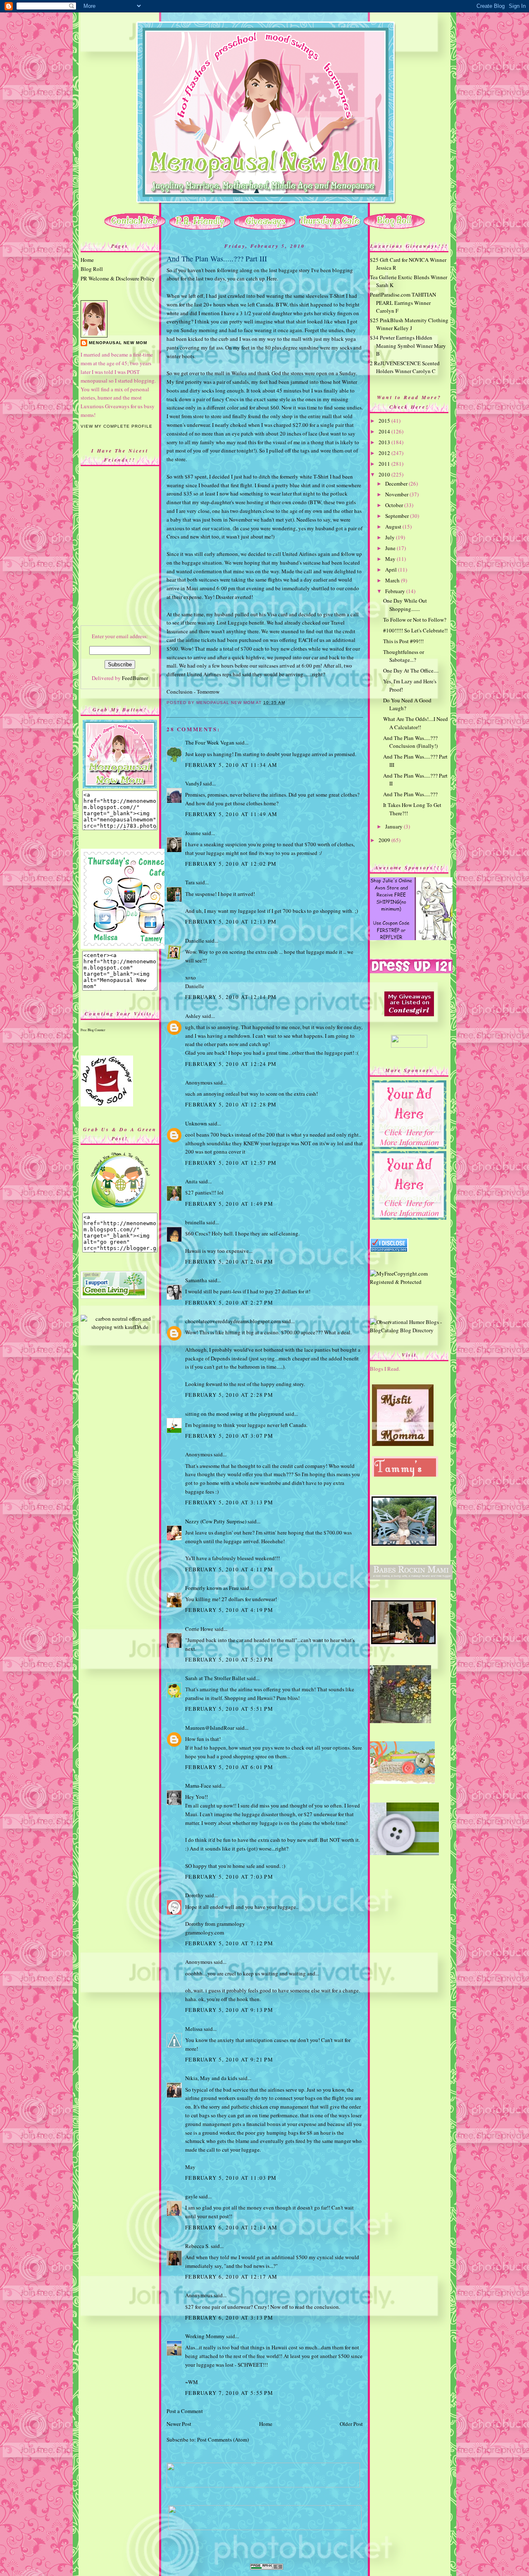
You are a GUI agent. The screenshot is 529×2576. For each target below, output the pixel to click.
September (398, 516)
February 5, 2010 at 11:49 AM (231, 814)
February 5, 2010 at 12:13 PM (231, 922)
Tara (190, 882)
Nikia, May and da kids (211, 2078)
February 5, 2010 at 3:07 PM (229, 1436)
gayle (191, 2196)
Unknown (196, 1123)
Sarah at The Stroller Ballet (215, 1678)
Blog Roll (92, 269)
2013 (385, 442)
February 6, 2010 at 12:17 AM (231, 2277)
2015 (385, 421)
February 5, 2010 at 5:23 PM (229, 1659)
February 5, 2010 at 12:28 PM (231, 1104)
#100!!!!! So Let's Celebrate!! (415, 630)
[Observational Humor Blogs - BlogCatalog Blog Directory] (409, 1330)
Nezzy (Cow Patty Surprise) (216, 1521)
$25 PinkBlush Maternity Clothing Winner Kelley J (409, 324)
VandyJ (193, 783)
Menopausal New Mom (118, 343)
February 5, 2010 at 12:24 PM (231, 1064)
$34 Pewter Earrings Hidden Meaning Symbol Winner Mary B (408, 346)
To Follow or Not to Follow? (415, 620)
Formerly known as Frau (212, 1588)
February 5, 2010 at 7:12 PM (229, 1943)
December (397, 484)
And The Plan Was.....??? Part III (217, 259)
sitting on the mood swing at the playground (235, 1414)
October (395, 505)
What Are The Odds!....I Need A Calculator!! (416, 723)
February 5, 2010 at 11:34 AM (231, 765)
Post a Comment (185, 2411)
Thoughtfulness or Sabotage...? (404, 656)
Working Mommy (205, 2336)
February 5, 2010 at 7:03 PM (229, 1877)
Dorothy (194, 1895)
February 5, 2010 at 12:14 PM (231, 997)
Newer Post (179, 2424)
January (394, 826)
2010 (385, 474)
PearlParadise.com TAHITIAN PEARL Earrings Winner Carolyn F (403, 303)
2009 (385, 840)
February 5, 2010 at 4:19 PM (229, 1610)
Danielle (195, 941)
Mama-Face (198, 1786)
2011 (385, 464)
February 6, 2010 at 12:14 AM (231, 2227)
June (391, 548)
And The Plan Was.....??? (410, 794)
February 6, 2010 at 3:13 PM (229, 2317)
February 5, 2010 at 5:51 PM (229, 1709)
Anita (191, 1181)
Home (87, 260)
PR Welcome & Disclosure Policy (118, 278)
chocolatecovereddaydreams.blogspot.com (233, 1321)
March (393, 580)
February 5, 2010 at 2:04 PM (229, 1262)
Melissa (194, 2029)
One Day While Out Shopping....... (405, 605)
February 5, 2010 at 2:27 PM (229, 1302)
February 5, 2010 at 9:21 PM (229, 2059)
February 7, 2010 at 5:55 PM (229, 2393)
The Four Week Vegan (210, 742)
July (391, 537)
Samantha (196, 1280)
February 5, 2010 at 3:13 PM (229, 1502)
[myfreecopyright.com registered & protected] (409, 1282)
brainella (195, 1222)
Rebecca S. (197, 2246)
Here (272, 278)
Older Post (351, 2424)
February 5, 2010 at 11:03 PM (231, 2178)
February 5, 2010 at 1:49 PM (229, 1204)
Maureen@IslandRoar (210, 1728)
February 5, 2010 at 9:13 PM (229, 2010)
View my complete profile (117, 426)
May (391, 559)
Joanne (193, 833)
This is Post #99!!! (403, 641)
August (394, 527)
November (397, 494)
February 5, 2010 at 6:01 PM (229, 1767)
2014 (385, 431)
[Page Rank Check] (267, 2568)
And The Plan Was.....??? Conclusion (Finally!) (410, 742)
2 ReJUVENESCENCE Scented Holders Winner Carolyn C (405, 367)
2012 (385, 453)
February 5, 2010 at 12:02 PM (231, 864)
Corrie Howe (199, 1629)
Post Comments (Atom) (223, 2440)
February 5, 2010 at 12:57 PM (231, 1163)
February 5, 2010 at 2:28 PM (229, 1395)
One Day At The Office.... (411, 670)
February (396, 591)
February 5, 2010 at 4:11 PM (229, 1569)
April (392, 570)
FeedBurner (135, 678)
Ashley (193, 1016)
